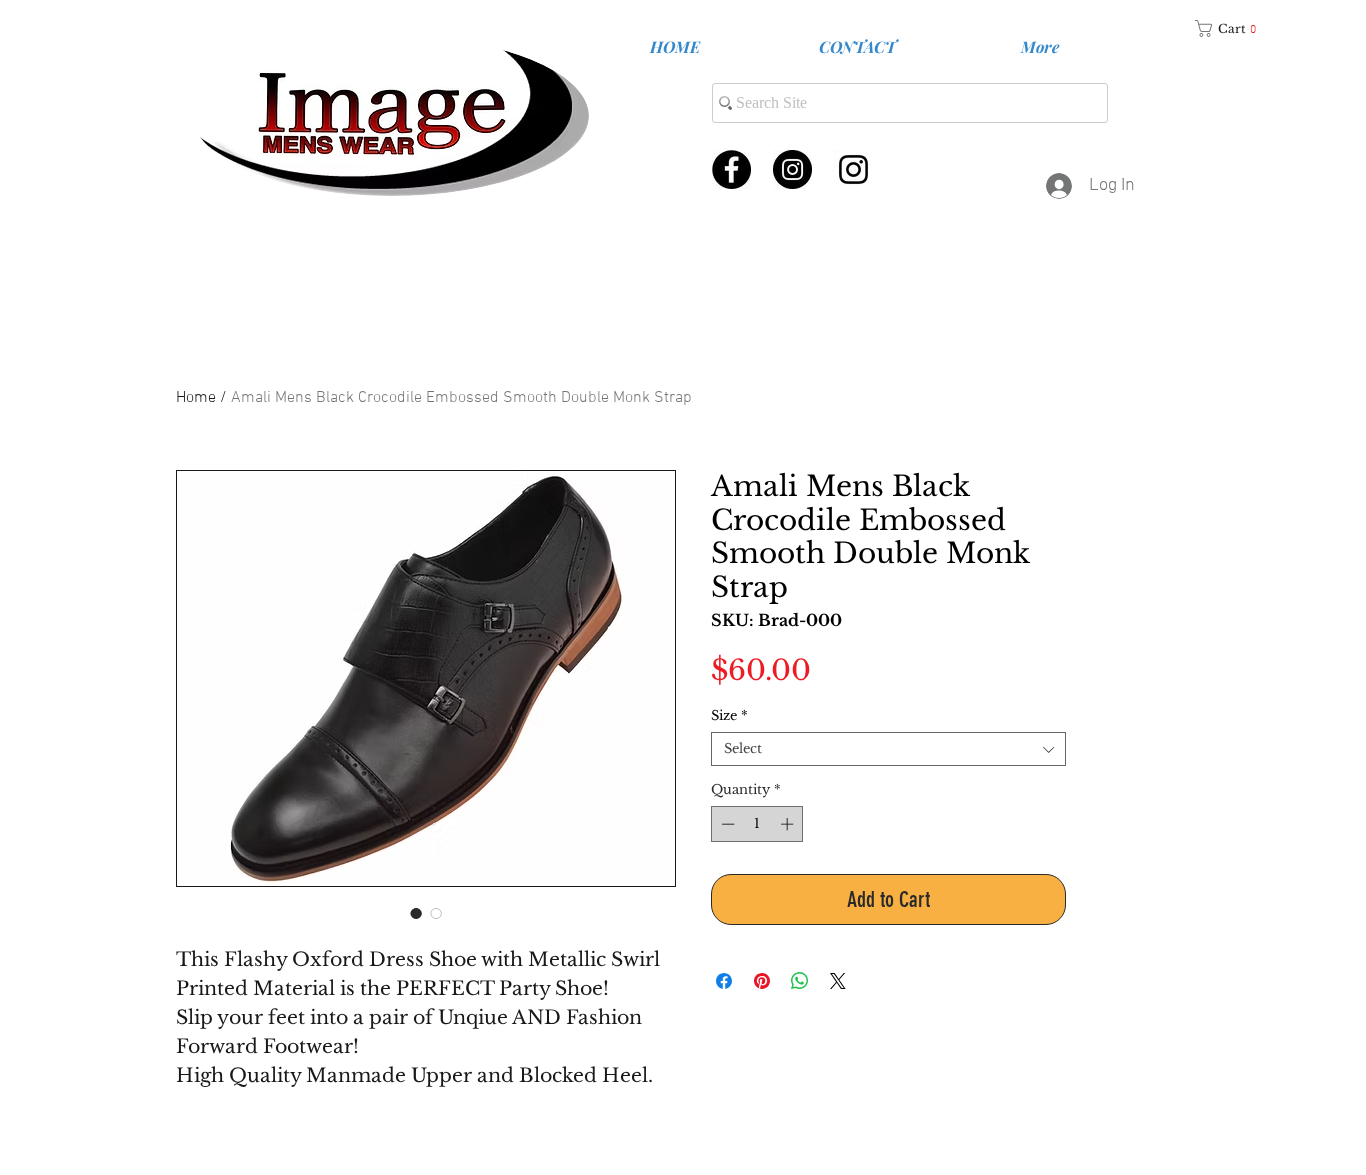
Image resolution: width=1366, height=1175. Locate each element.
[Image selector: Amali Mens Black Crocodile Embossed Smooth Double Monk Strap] (416, 913)
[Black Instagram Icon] (853, 169)
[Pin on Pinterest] (762, 981)
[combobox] (888, 749)
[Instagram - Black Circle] (792, 169)
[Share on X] (838, 981)
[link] (1233, 28)
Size (729, 716)
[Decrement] (726, 824)
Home (196, 398)
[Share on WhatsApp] (800, 981)
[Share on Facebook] (724, 981)
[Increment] (789, 824)
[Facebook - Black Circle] (731, 169)
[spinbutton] (757, 824)
